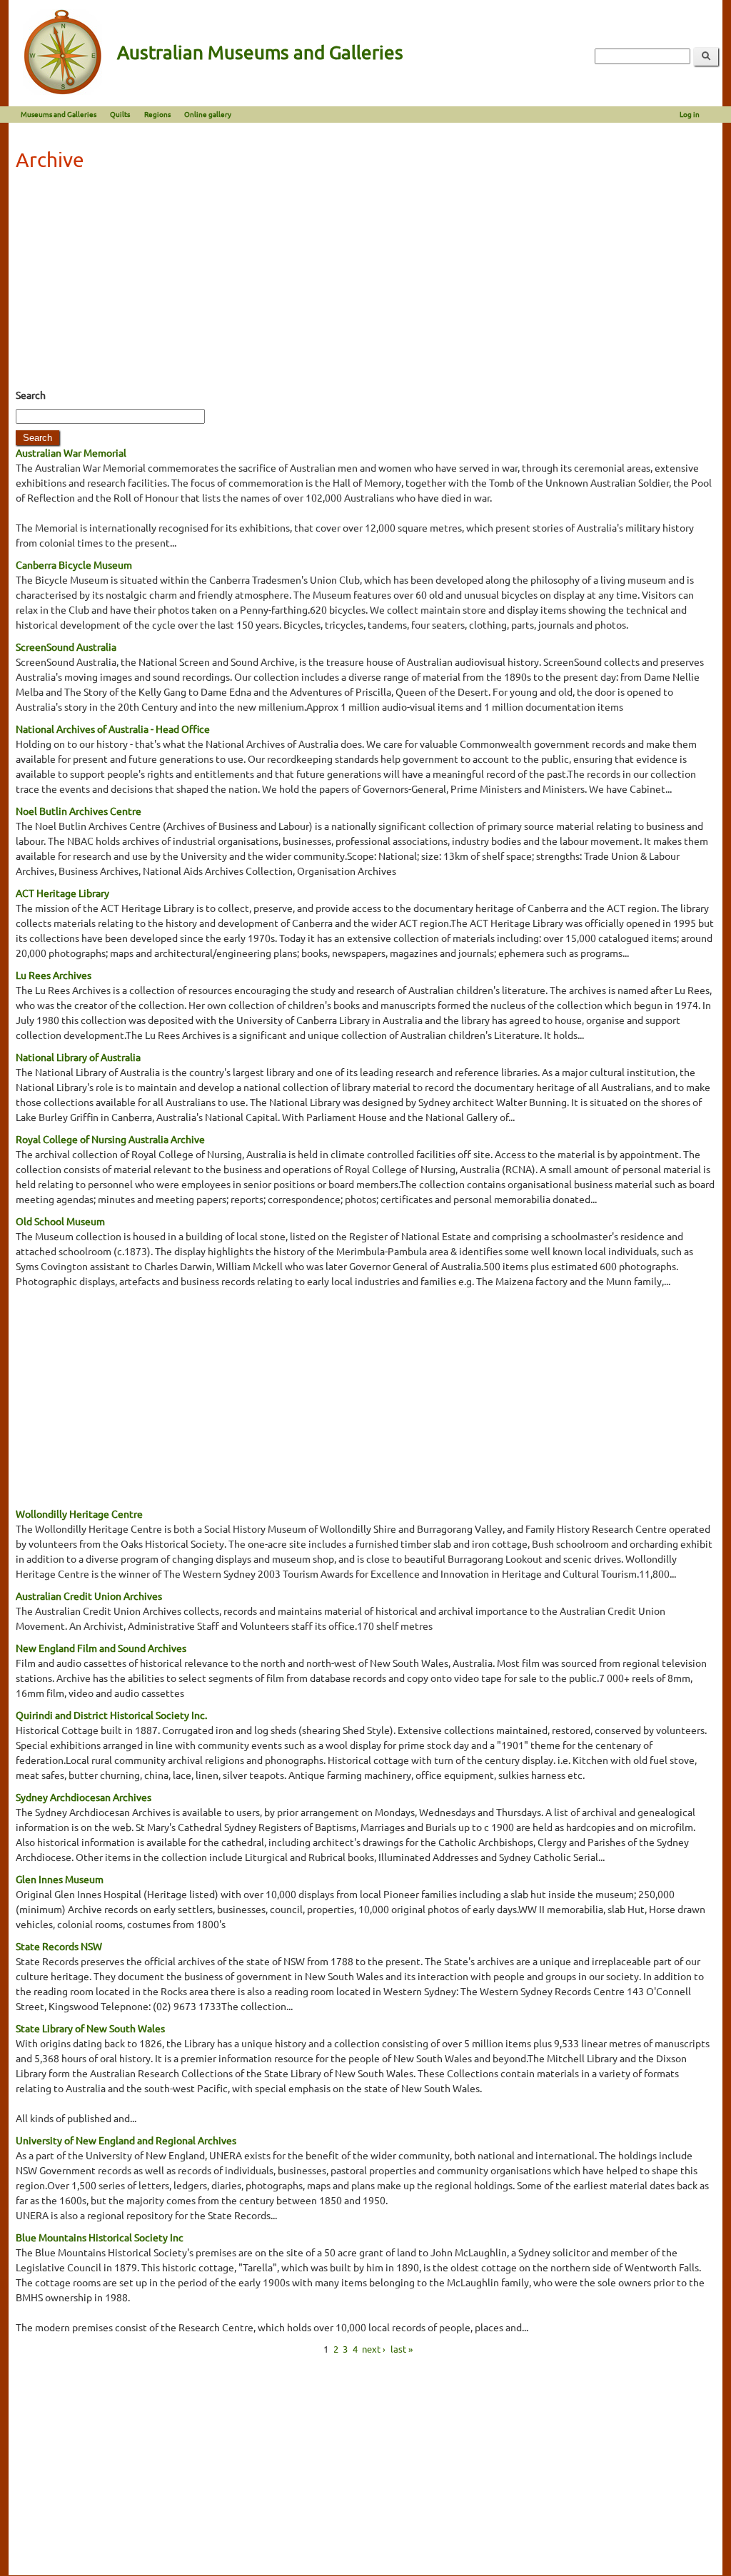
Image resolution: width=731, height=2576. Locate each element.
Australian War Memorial (71, 452)
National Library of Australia (78, 1057)
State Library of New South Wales (90, 2028)
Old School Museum (60, 1221)
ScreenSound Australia (66, 646)
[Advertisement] (365, 284)
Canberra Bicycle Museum (74, 564)
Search (31, 395)
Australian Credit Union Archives (89, 1596)
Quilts (120, 114)
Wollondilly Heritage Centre (79, 1513)
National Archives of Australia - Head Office (113, 729)
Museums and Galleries (59, 114)
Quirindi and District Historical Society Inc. (111, 1715)
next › (374, 2349)
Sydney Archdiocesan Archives (84, 1797)
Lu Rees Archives (54, 975)
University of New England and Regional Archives (126, 2140)
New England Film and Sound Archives (101, 1648)
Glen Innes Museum (60, 1879)
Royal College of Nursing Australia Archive (110, 1139)
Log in (690, 114)
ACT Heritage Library (62, 893)
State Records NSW (59, 1946)
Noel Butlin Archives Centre (79, 811)
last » (402, 2349)
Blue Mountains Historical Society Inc (100, 2237)
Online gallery (208, 114)
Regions (157, 114)
